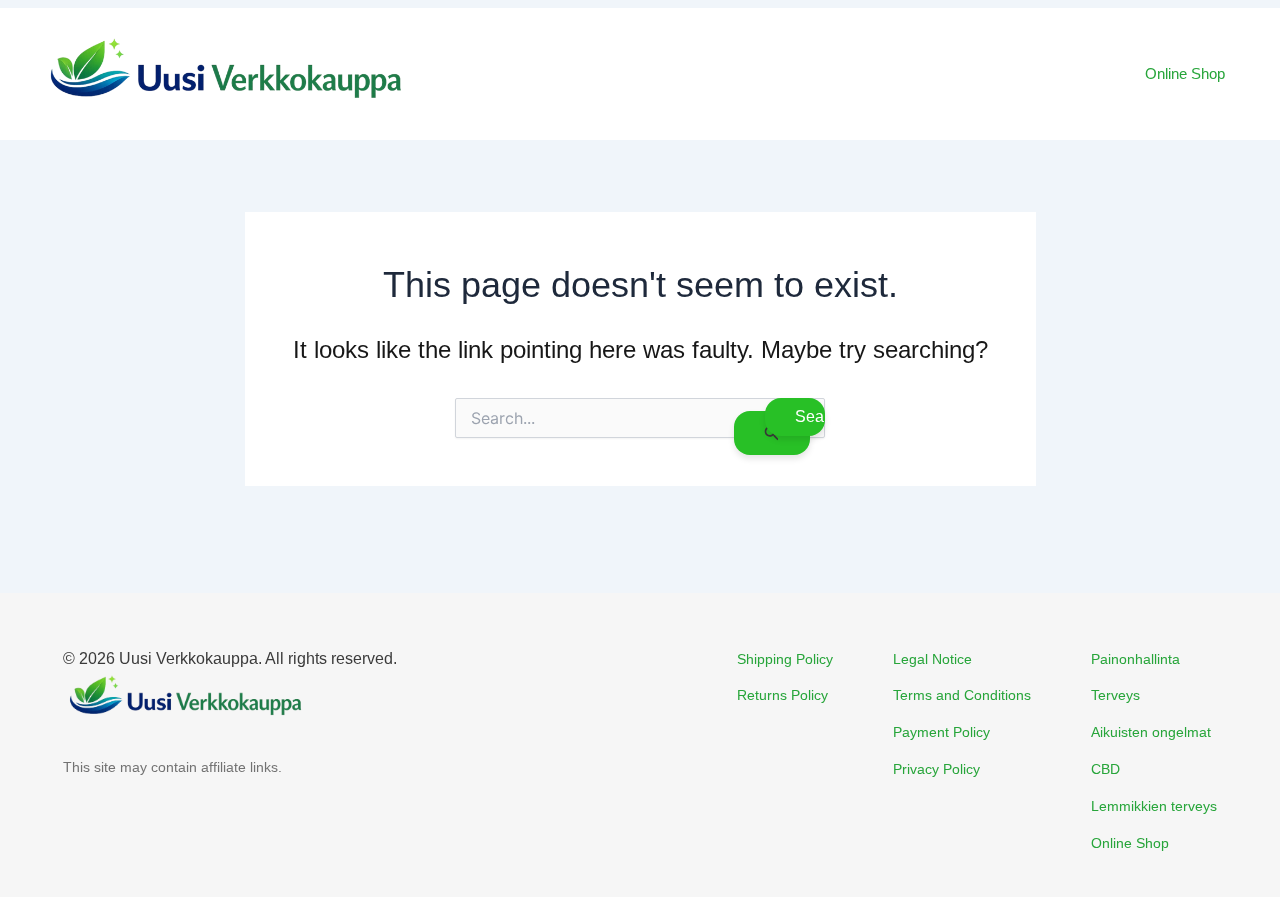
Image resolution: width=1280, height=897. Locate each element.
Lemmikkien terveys (1154, 806)
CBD (1105, 769)
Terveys (1115, 695)
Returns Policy (782, 695)
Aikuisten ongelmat (1151, 732)
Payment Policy (941, 732)
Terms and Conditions (962, 695)
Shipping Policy (785, 659)
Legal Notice (932, 659)
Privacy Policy (936, 769)
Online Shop (1185, 74)
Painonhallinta (1135, 659)
